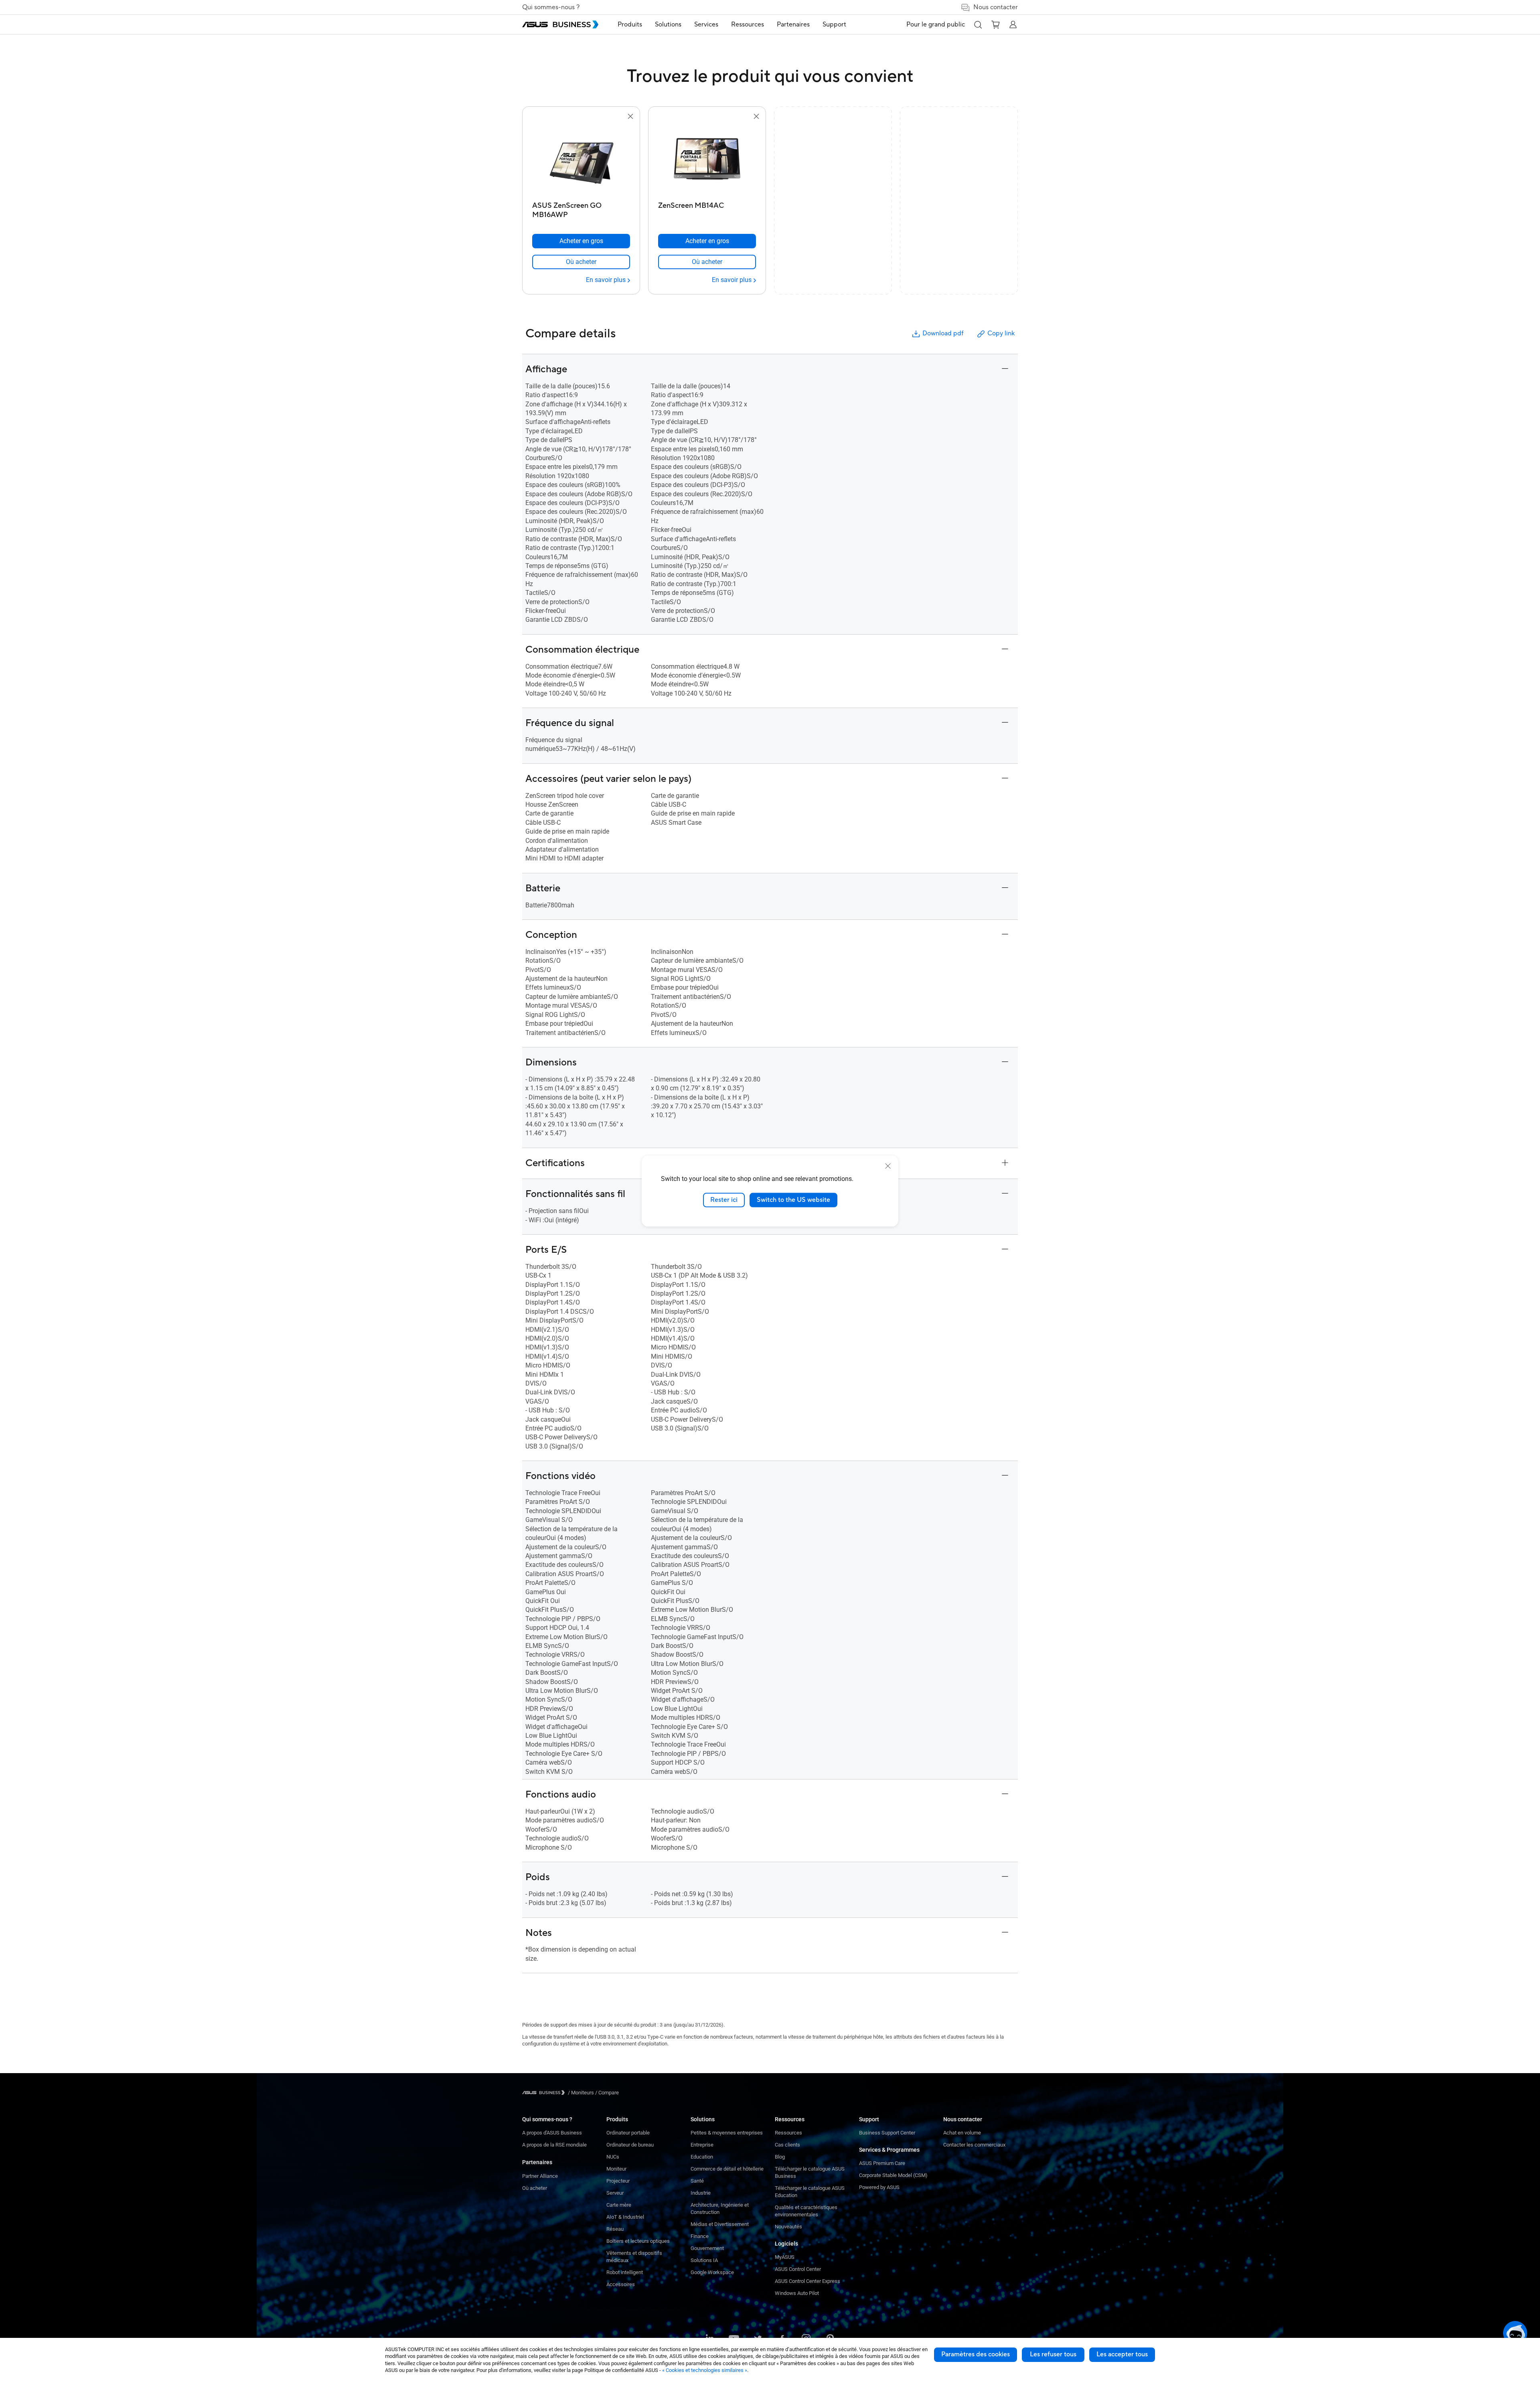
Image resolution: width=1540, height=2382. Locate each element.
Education (702, 2157)
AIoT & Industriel (625, 2217)
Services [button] (706, 24)
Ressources (788, 2133)
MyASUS (785, 2257)
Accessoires (621, 2284)
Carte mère (619, 2205)
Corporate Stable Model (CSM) (893, 2175)
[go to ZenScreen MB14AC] (707, 160)
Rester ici (724, 1200)
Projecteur (618, 2181)
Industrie (701, 2193)
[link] (581, 262)
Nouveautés (788, 2227)
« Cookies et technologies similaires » (705, 2370)
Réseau (615, 2229)
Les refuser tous (1053, 2354)
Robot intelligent (625, 2272)
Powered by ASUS (879, 2187)
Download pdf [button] (943, 333)
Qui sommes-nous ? (551, 7)
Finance (700, 2236)
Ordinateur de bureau (630, 2145)
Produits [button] (630, 24)
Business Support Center (887, 2133)
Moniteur (616, 2169)
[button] (978, 24)
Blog (780, 2157)
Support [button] (834, 24)
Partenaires (537, 2162)
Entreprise (702, 2145)
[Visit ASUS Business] (545, 2093)
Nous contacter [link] (996, 7)
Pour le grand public (936, 24)
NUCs (613, 2157)
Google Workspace (712, 2272)
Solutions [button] (668, 24)
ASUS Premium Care (882, 2163)
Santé (697, 2181)
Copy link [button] (1001, 333)
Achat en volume (962, 2133)
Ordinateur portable (628, 2133)
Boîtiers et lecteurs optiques (638, 2241)
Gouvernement (707, 2248)
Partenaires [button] (793, 24)
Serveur (615, 2193)
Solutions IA (704, 2260)
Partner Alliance (540, 2176)
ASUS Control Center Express (807, 2281)
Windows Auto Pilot (797, 2293)
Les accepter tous (1122, 2354)
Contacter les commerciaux (974, 2145)
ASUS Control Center (798, 2269)
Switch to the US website (793, 1200)
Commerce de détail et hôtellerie (727, 2169)
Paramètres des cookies (976, 2354)
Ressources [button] (748, 24)
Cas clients (787, 2145)
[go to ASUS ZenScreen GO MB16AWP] (581, 160)
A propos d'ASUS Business (552, 2133)
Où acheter (535, 2188)
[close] (888, 1166)
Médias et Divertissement (720, 2224)
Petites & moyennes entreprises (727, 2133)
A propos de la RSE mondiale (554, 2145)
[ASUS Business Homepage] (560, 24)
